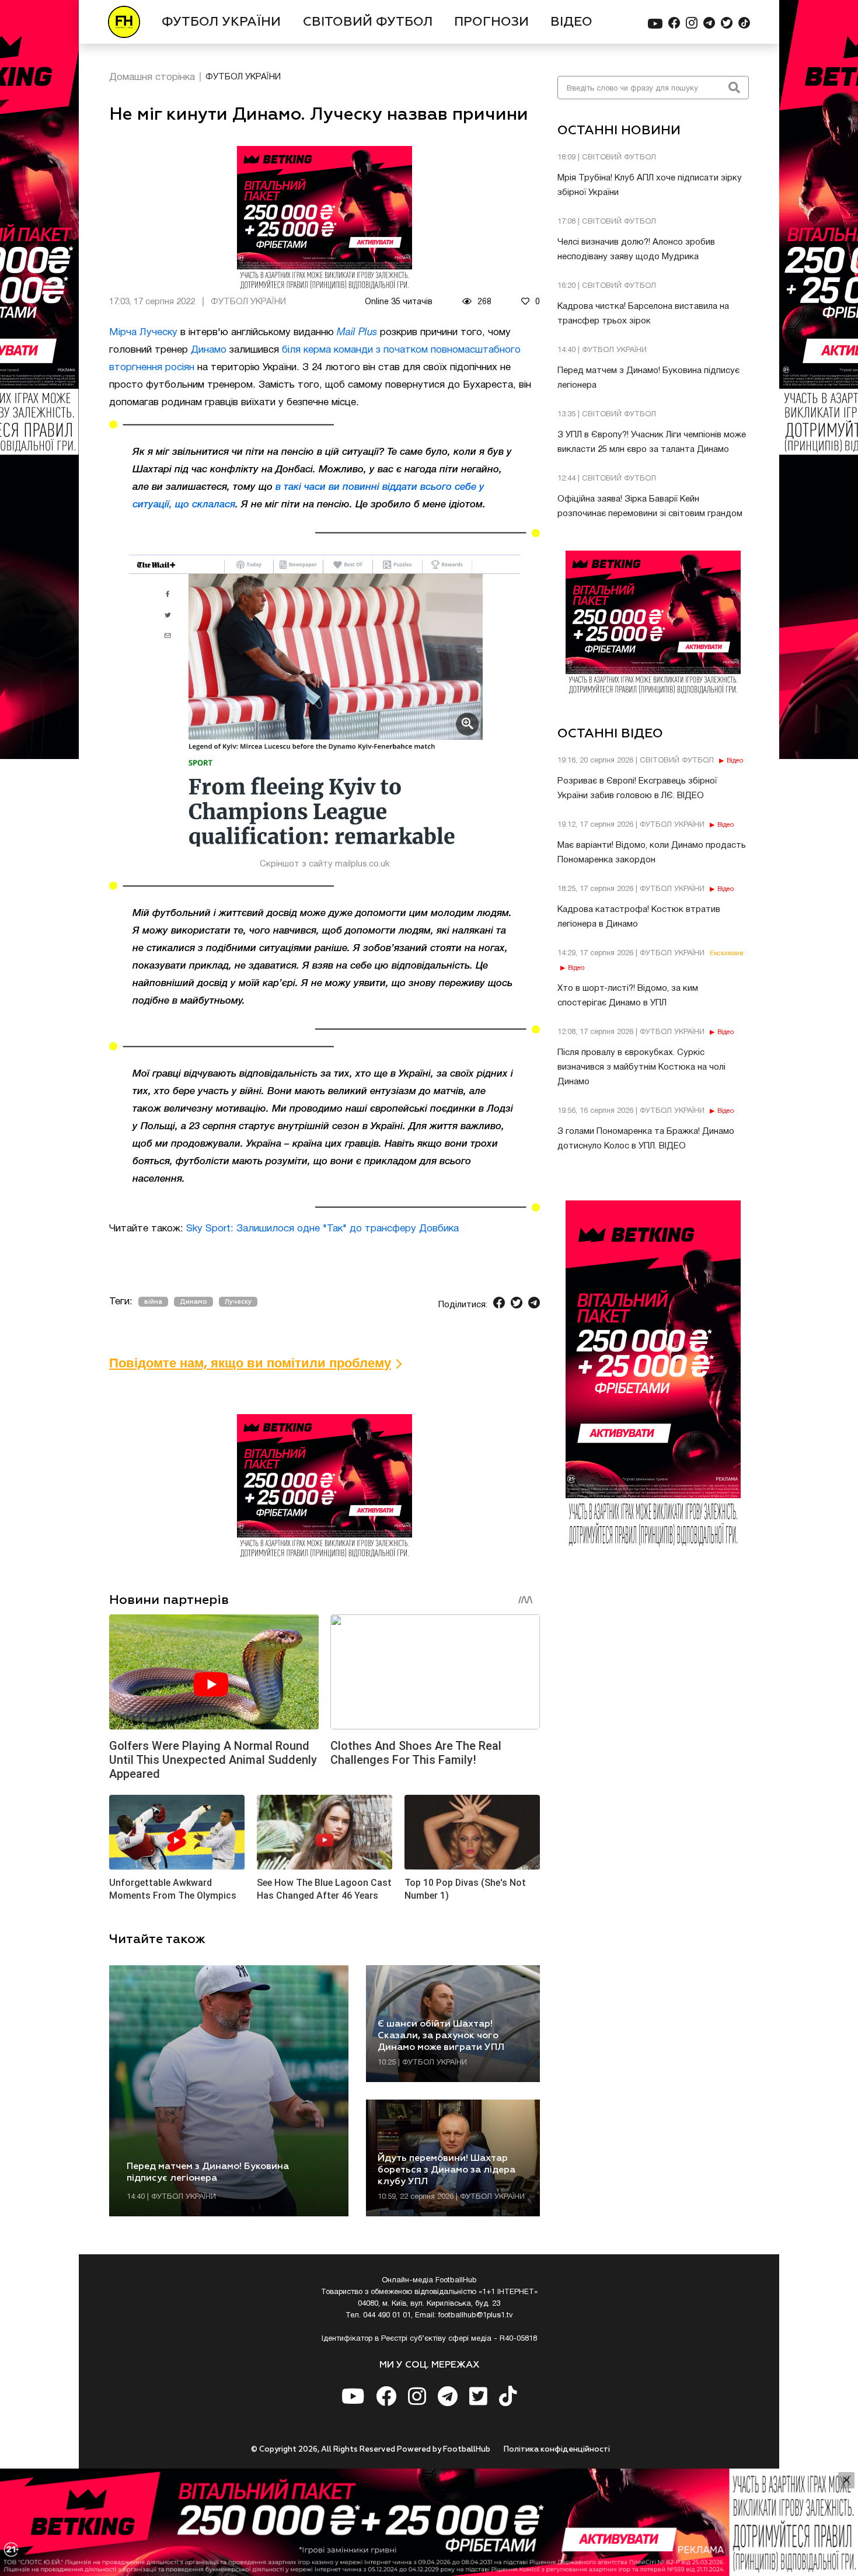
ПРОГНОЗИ (491, 22)
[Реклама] (429, 2522)
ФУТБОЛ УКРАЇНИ (221, 22)
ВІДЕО (571, 22)
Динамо (209, 350)
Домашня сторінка (152, 77)
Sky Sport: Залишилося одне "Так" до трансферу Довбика (322, 1229)
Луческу (238, 1302)
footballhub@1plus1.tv (476, 2316)
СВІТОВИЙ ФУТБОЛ (368, 22)
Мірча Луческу (143, 333)
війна (153, 1302)
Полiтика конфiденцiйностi (557, 2450)
